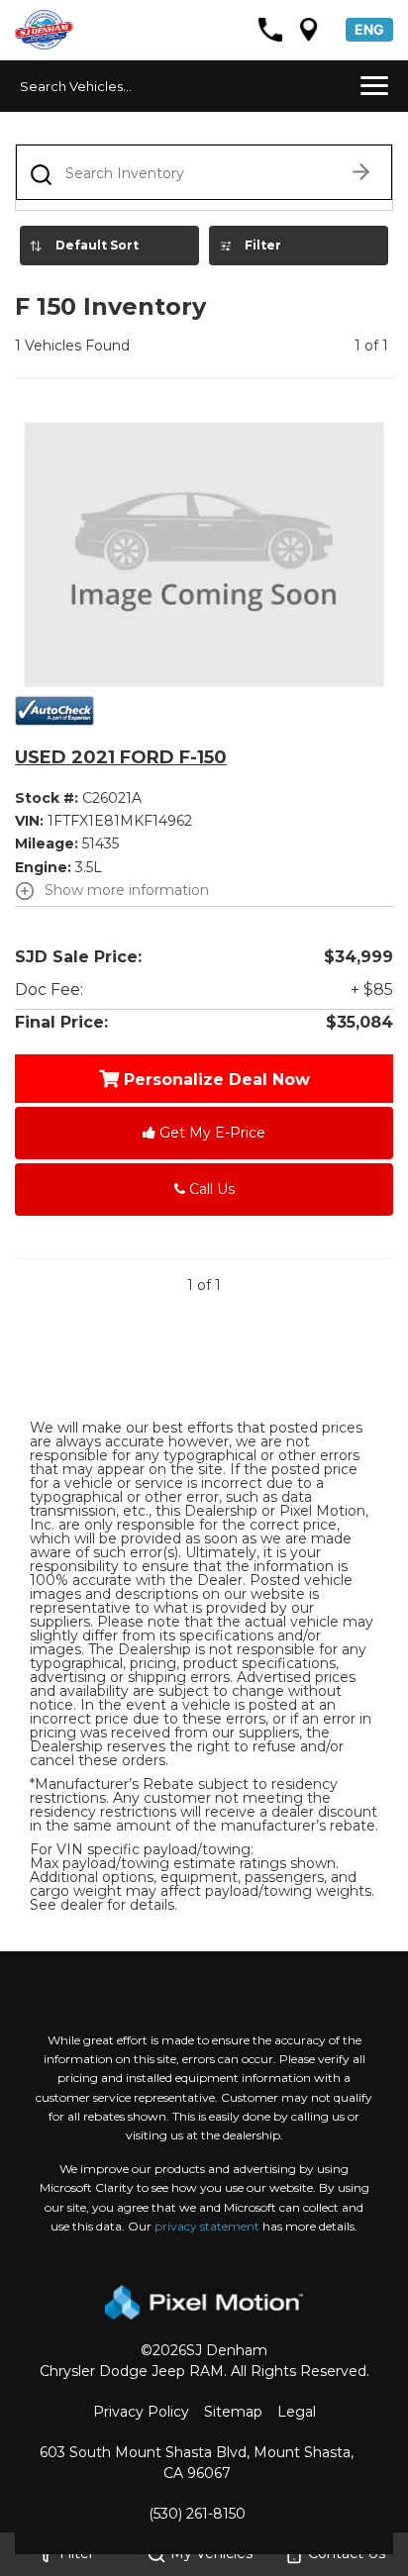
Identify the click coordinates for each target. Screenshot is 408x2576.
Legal (297, 2412)
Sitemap (233, 2412)
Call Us (210, 1189)
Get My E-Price (210, 1133)
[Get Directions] (309, 30)
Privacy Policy (141, 2412)
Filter (263, 245)
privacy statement (207, 2226)
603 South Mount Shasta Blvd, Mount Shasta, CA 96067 (197, 2463)
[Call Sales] (270, 30)
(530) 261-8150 (197, 2514)
